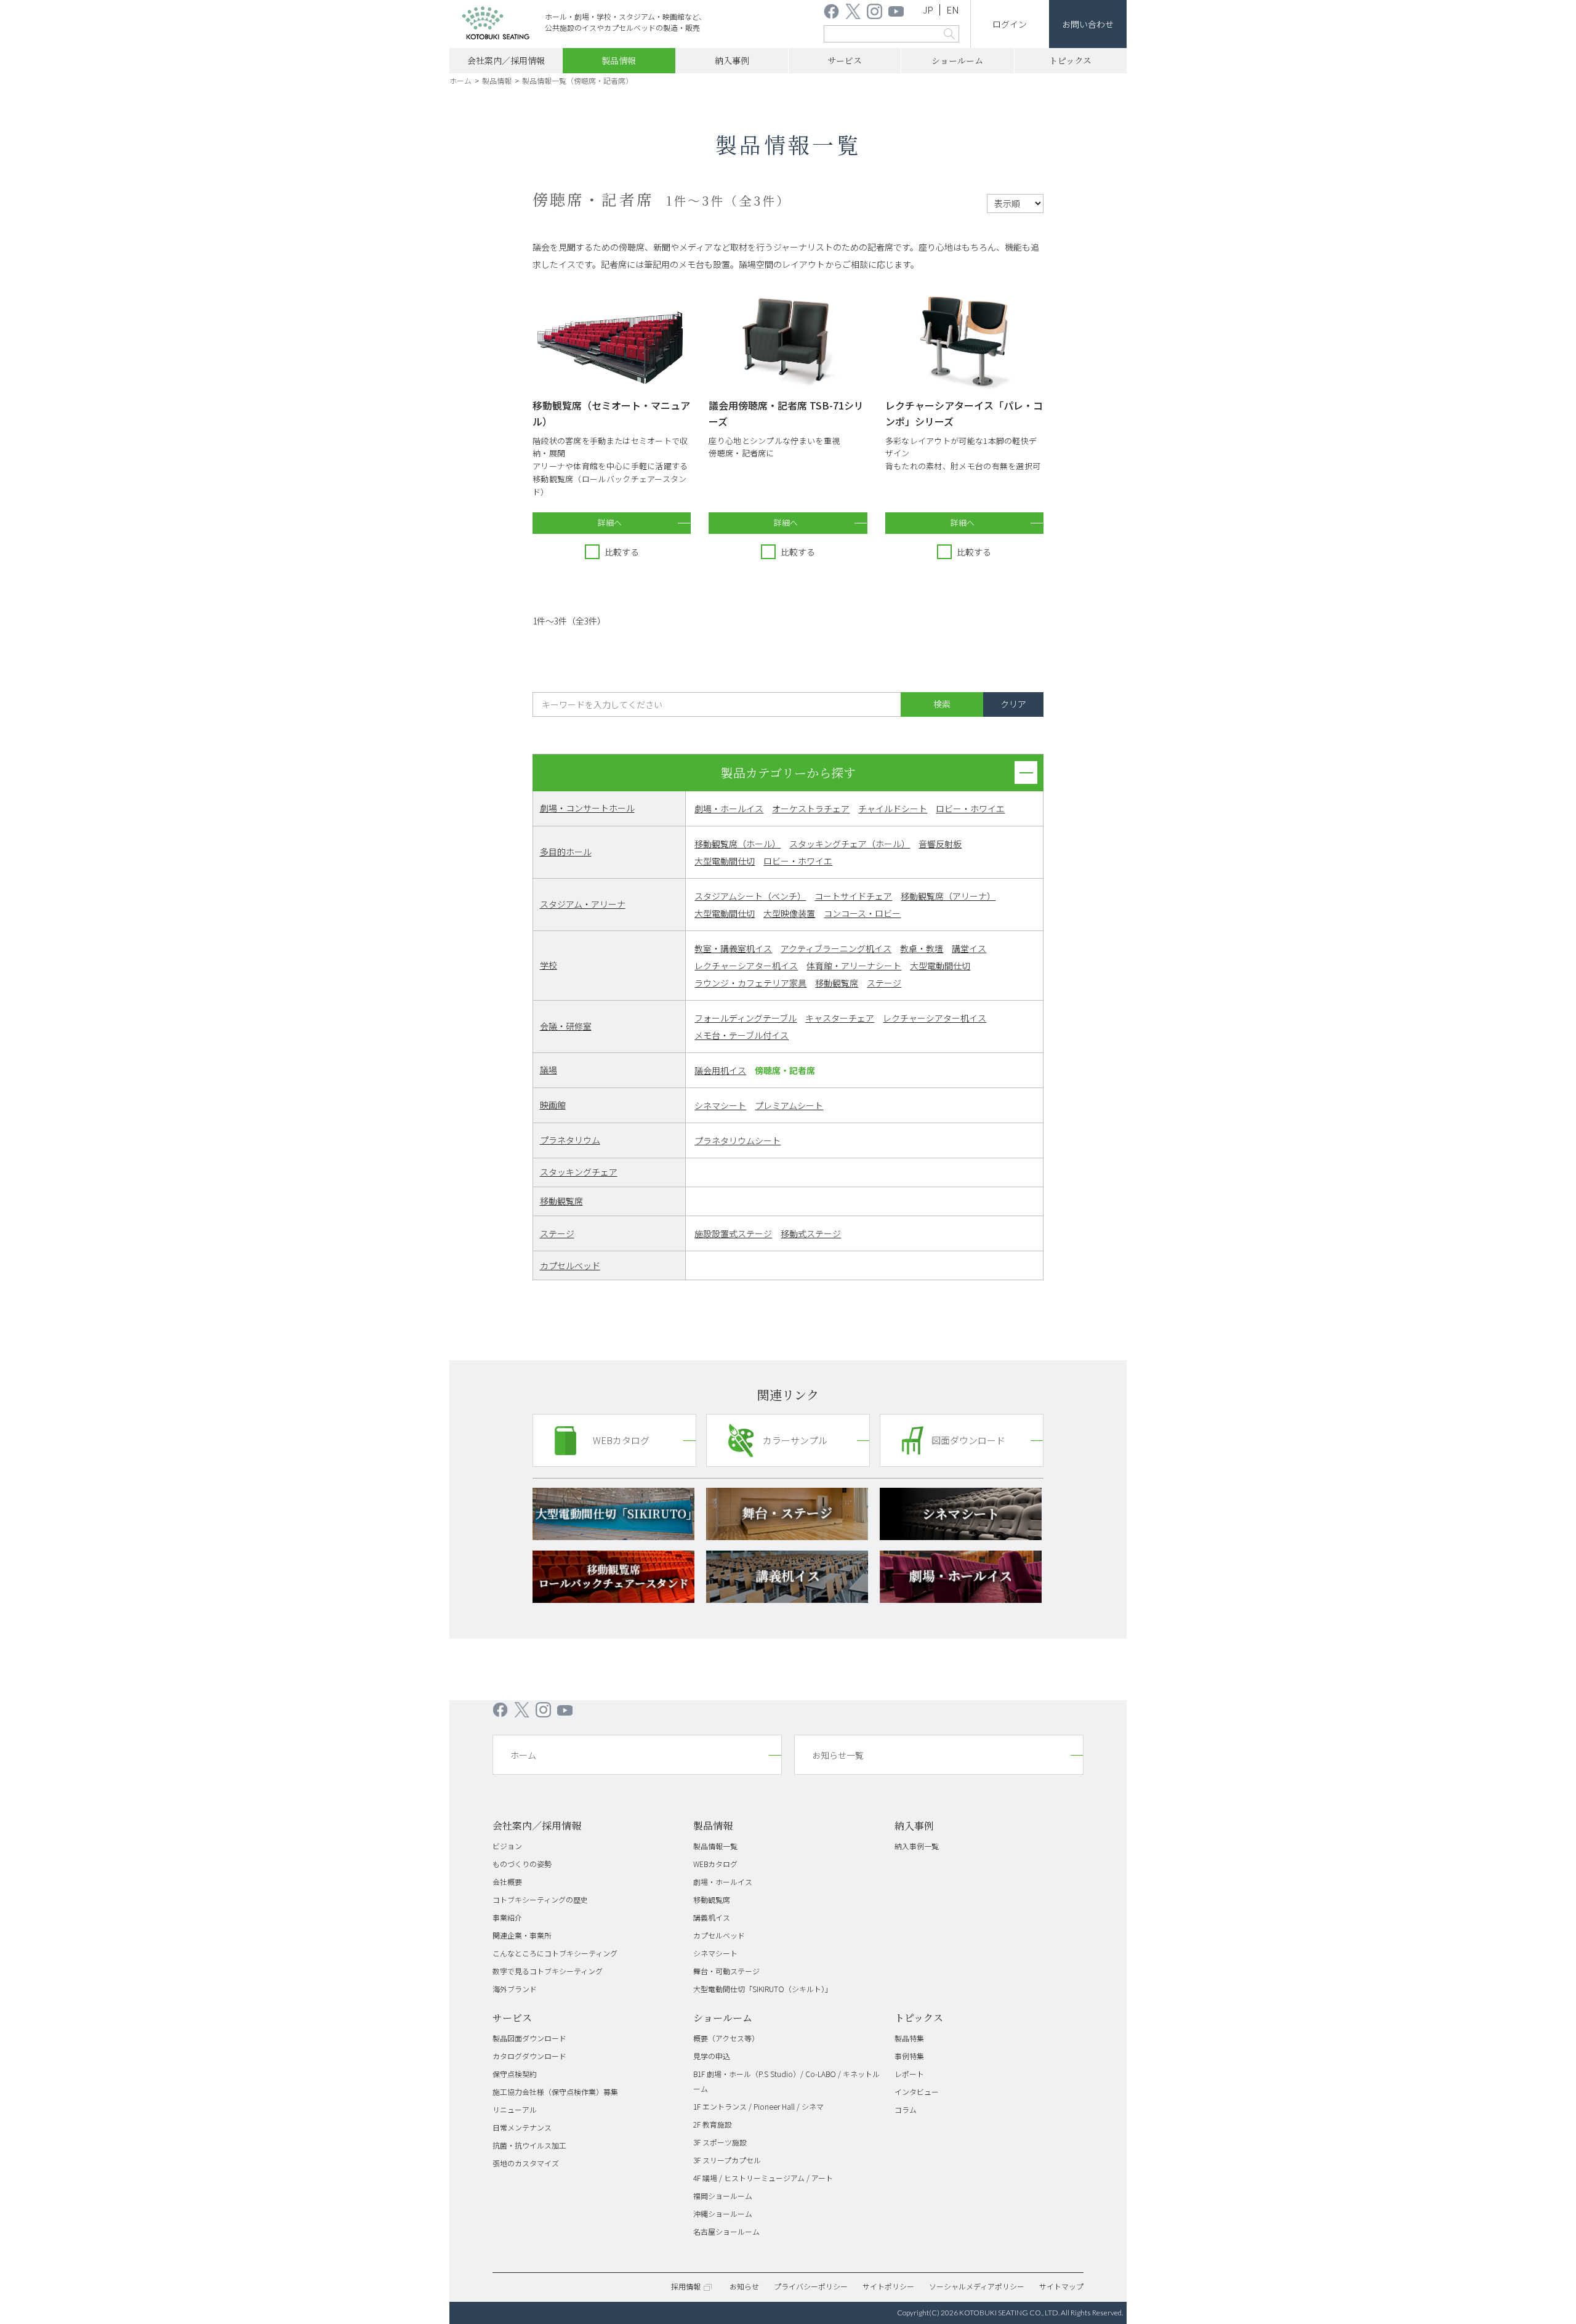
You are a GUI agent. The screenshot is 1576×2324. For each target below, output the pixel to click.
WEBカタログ (621, 1440)
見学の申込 (712, 2056)
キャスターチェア (840, 1018)
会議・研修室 (566, 1026)
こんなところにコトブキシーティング (555, 1953)
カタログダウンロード (529, 2056)
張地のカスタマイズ (526, 2163)
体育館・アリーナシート (854, 966)
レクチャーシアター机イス (746, 966)
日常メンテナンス (522, 2127)
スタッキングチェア (579, 1172)
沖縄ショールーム (723, 2213)
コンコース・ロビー (862, 913)
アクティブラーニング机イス (836, 948)
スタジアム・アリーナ (583, 904)
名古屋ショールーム (726, 2231)
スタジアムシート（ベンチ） (750, 896)
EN (953, 10)
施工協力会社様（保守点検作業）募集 (555, 2092)
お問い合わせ (1088, 24)
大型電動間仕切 (725, 861)
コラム (906, 2109)
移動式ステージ (811, 1233)
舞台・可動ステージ (726, 1971)
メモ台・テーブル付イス (742, 1035)
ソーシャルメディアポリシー (977, 2286)
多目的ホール (566, 852)
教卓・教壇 (922, 948)
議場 (549, 1070)
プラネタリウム (570, 1140)
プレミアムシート (789, 1105)
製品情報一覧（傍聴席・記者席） (577, 80)
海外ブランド (515, 1989)
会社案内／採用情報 (506, 60)
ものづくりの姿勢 (522, 1864)
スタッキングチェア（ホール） (850, 844)
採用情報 (686, 2286)
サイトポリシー (888, 2286)
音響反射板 (940, 844)
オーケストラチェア (811, 809)
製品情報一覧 (715, 1846)
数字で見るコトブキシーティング (548, 1971)
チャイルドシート (893, 809)
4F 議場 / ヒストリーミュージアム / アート (763, 2178)
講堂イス (969, 948)
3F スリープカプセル (727, 2160)
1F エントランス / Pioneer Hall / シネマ (758, 2106)
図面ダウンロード (968, 1440)
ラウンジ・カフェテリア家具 (750, 983)
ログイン (1010, 24)
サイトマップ (1061, 2286)
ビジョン (507, 1846)
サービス (845, 60)
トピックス (1070, 60)
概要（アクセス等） (726, 2038)
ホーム (460, 80)
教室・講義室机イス (733, 948)
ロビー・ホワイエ (970, 809)
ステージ (884, 983)
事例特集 (909, 2056)
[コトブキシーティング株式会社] (496, 25)
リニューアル (515, 2109)
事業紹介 (507, 1917)
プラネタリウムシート (738, 1140)
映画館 (553, 1105)
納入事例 (732, 60)
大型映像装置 (789, 913)
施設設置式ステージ (733, 1233)
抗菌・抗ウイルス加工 (529, 2145)
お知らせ (744, 2286)
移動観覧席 (837, 983)
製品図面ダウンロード (529, 2038)
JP (928, 10)
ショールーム (957, 60)
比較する (622, 552)
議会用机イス (720, 1070)
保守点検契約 (515, 2074)
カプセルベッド (570, 1265)
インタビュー (917, 2092)
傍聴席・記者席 (785, 1070)
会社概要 (507, 1882)
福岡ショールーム (723, 2196)
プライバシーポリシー (811, 2286)
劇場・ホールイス (729, 809)
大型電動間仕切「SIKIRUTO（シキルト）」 (763, 1989)
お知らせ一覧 (838, 1755)
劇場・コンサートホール (587, 808)
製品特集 (909, 2038)
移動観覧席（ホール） (738, 844)
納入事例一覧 (917, 1846)
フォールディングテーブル (746, 1018)
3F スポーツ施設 (720, 2142)
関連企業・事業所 (522, 1935)
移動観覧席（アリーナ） (948, 896)
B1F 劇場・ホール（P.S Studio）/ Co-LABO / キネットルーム (786, 2081)
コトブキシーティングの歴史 (540, 1899)
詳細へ (610, 522)
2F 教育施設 (713, 2124)
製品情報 (619, 60)
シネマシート (720, 1105)
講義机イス (712, 1917)
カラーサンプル (795, 1440)
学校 (549, 965)
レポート (909, 2074)
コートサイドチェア (853, 896)
